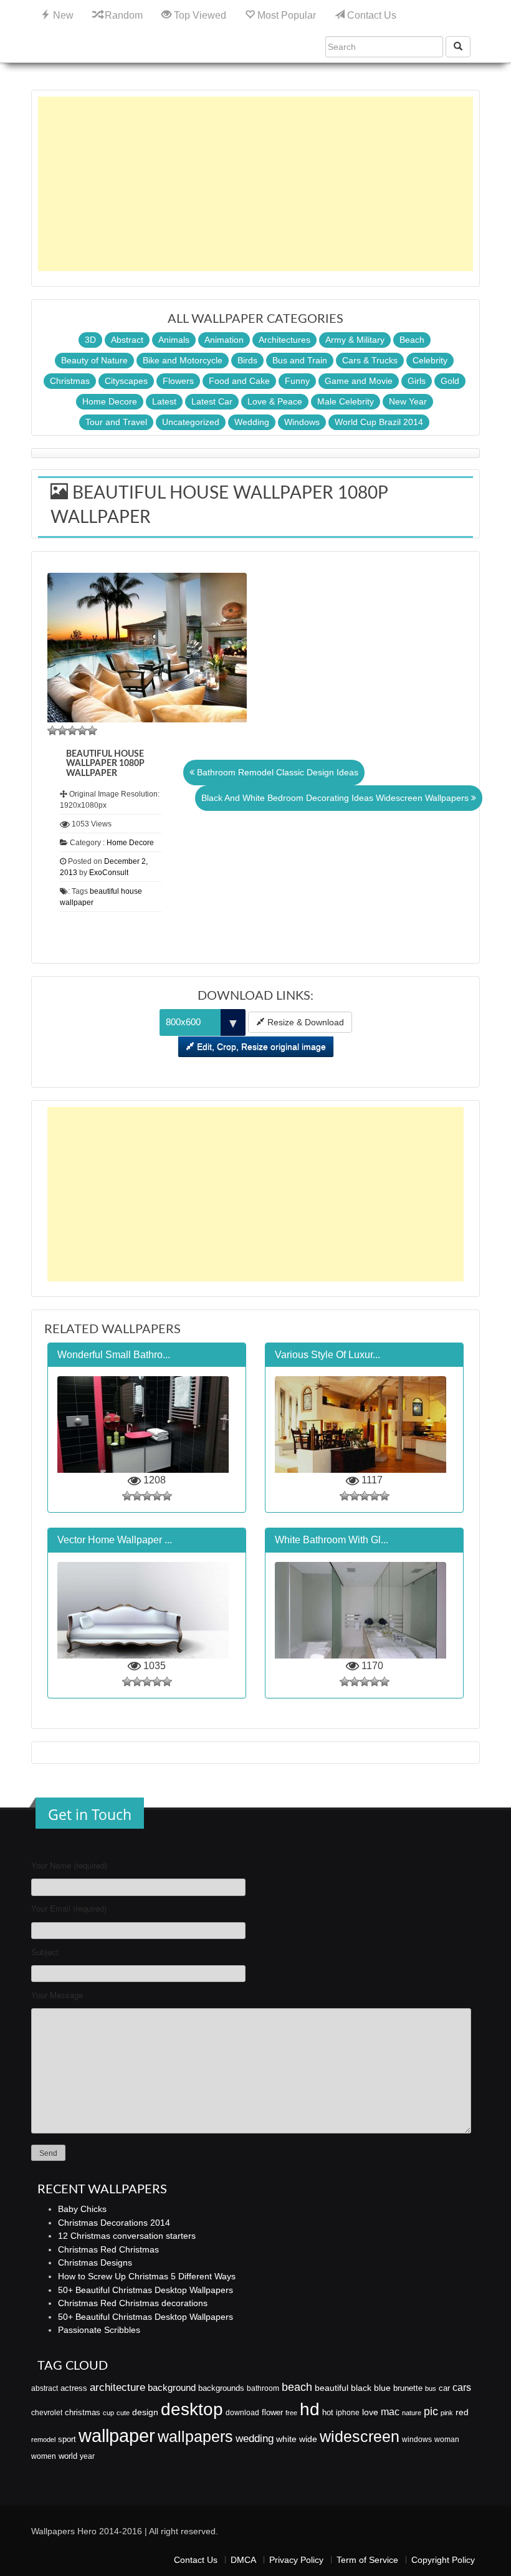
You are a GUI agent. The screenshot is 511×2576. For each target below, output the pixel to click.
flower (272, 2412)
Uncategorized (191, 422)
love (370, 2412)
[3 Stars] (72, 730)
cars (462, 2387)
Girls (417, 381)
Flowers (178, 381)
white (286, 2439)
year (87, 2456)
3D (90, 340)
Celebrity (430, 360)
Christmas (70, 381)
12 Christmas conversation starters (127, 2236)
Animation (224, 340)
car (444, 2388)
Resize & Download (304, 1022)
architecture (117, 2387)
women (44, 2456)
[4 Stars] (82, 730)
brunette (408, 2388)
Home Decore (110, 401)
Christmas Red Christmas (108, 2249)
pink (447, 2413)
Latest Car (212, 401)
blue (382, 2388)
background (172, 2388)
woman (447, 2440)
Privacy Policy (296, 2560)
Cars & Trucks (370, 360)
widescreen (360, 2436)
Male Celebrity (346, 401)
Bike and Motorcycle (183, 360)
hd (310, 2409)
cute (123, 2413)
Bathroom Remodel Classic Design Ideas (276, 772)
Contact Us (370, 15)
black (361, 2388)
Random (122, 15)
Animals (174, 340)
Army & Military (355, 340)
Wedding (252, 422)
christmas (83, 2412)
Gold (450, 381)
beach (297, 2387)
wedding (255, 2439)
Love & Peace (275, 401)
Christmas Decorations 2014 (114, 2223)
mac (390, 2411)
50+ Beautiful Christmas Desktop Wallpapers (146, 2290)
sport (67, 2440)
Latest (164, 401)
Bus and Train (300, 360)
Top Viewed (199, 15)
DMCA (243, 2560)
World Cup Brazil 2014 (379, 422)
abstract (45, 2388)
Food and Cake (239, 381)
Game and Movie (359, 381)
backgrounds (221, 2388)
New (62, 15)
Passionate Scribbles (99, 2330)
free (291, 2413)
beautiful (332, 2388)
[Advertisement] (255, 184)
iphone (348, 2413)
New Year (408, 401)
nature (412, 2413)
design (145, 2412)
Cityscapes (126, 381)
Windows (302, 422)
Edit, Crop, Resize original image (260, 1046)
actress (74, 2388)
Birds (247, 360)
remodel (43, 2440)
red (462, 2412)
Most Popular (285, 15)
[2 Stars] (62, 730)
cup (108, 2413)
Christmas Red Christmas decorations (133, 2303)
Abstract (127, 340)
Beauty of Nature (94, 360)
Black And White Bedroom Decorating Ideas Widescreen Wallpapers (336, 798)
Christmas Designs (95, 2262)
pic (431, 2411)
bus (431, 2388)
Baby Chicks (82, 2209)
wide (308, 2439)
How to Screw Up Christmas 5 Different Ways (147, 2276)
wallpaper (117, 2435)
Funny (297, 381)
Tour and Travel (116, 422)
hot (328, 2412)
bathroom (263, 2388)
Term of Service (367, 2560)
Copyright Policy (443, 2560)
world (68, 2456)
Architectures (284, 340)
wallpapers (195, 2437)
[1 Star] (52, 730)
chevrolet (47, 2413)
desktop (192, 2409)
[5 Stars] (92, 730)
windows (417, 2440)
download (242, 2413)
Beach (412, 340)
